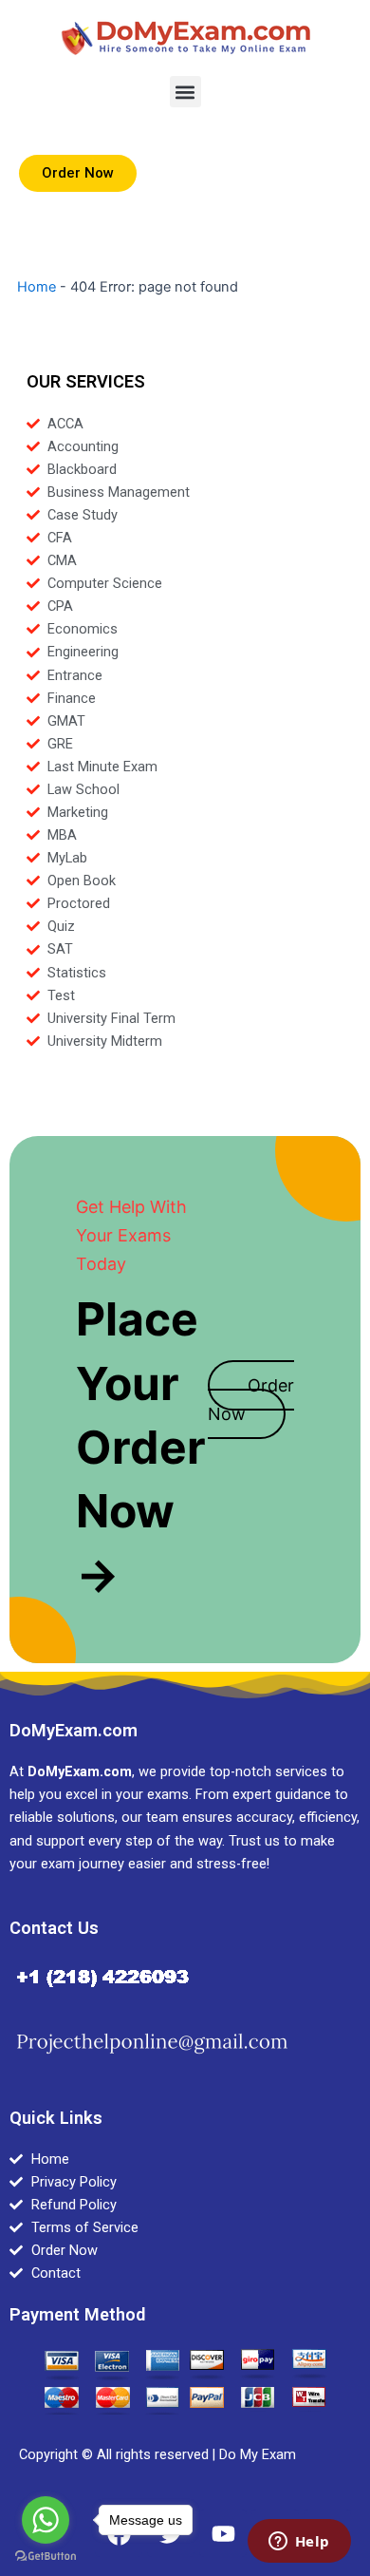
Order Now (251, 1400)
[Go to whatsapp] (46, 2520)
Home (37, 287)
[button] (185, 92)
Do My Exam (258, 2454)
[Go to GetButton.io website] (46, 2557)
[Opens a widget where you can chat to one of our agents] (299, 2543)
